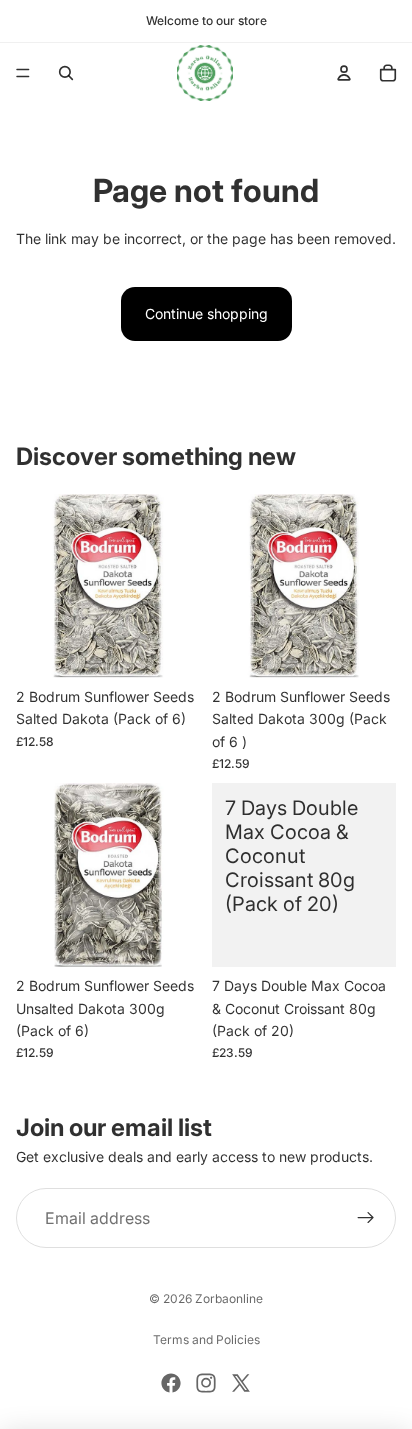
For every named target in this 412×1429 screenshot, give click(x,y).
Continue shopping (206, 313)
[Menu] (23, 73)
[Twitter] (241, 1383)
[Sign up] (366, 1218)
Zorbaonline (229, 1298)
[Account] (344, 73)
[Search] (66, 73)
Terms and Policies (206, 1339)
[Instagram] (206, 1383)
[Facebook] (171, 1383)
